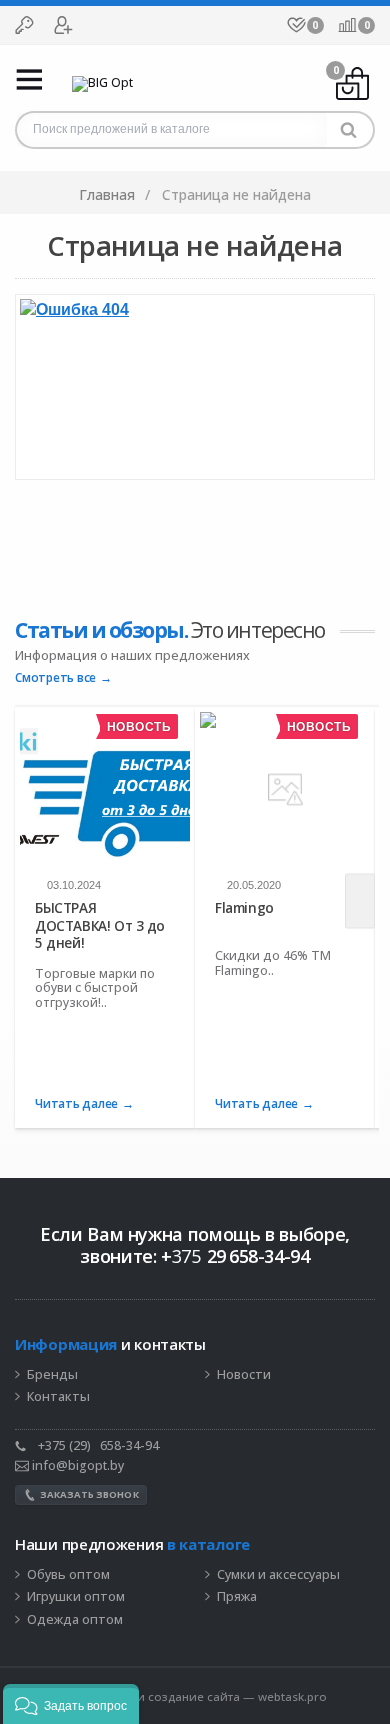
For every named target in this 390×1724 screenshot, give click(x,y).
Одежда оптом (75, 1620)
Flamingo (244, 908)
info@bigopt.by (76, 1465)
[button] (71, 1704)
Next (360, 901)
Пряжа (237, 1597)
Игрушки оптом (76, 1597)
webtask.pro (292, 1696)
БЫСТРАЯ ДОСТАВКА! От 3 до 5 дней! (100, 925)
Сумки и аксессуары (278, 1575)
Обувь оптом (68, 1575)
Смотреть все (55, 678)
